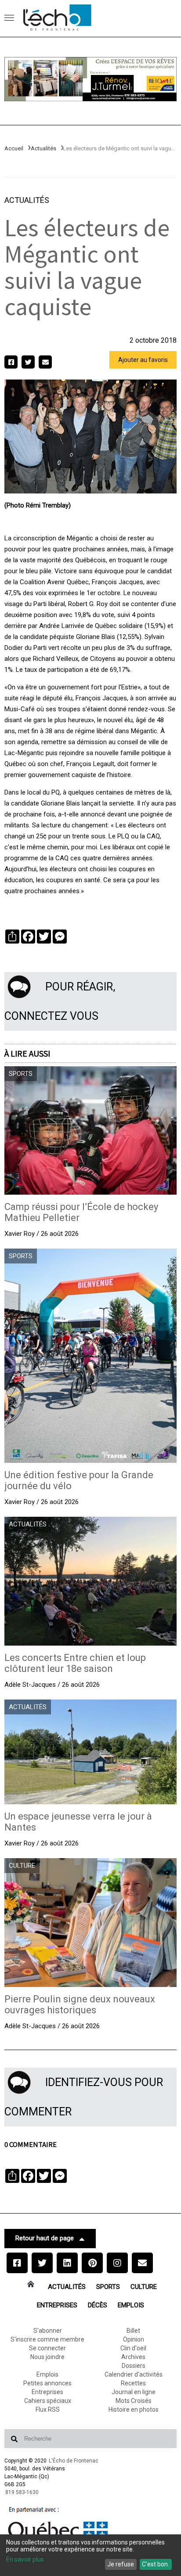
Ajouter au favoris (143, 360)
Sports (108, 2287)
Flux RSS (48, 2409)
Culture (144, 2287)
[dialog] (90, 2555)
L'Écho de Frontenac (74, 2461)
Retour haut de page (45, 2238)
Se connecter (47, 2348)
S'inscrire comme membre (47, 2339)
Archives (133, 2357)
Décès (98, 2305)
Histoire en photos (134, 2409)
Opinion (134, 2339)
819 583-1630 (22, 2492)
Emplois (131, 2305)
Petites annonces (47, 2383)
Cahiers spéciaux (48, 2401)
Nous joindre (47, 2357)
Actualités (43, 148)
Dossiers (134, 2366)
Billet (133, 2331)
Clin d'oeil (133, 2348)
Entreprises (57, 2305)
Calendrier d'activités (134, 2374)
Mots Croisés (134, 2401)
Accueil (14, 148)
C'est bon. (156, 2564)
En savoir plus (25, 2559)
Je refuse (121, 2564)
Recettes (133, 2383)
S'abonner (48, 2331)
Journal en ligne (134, 2392)
